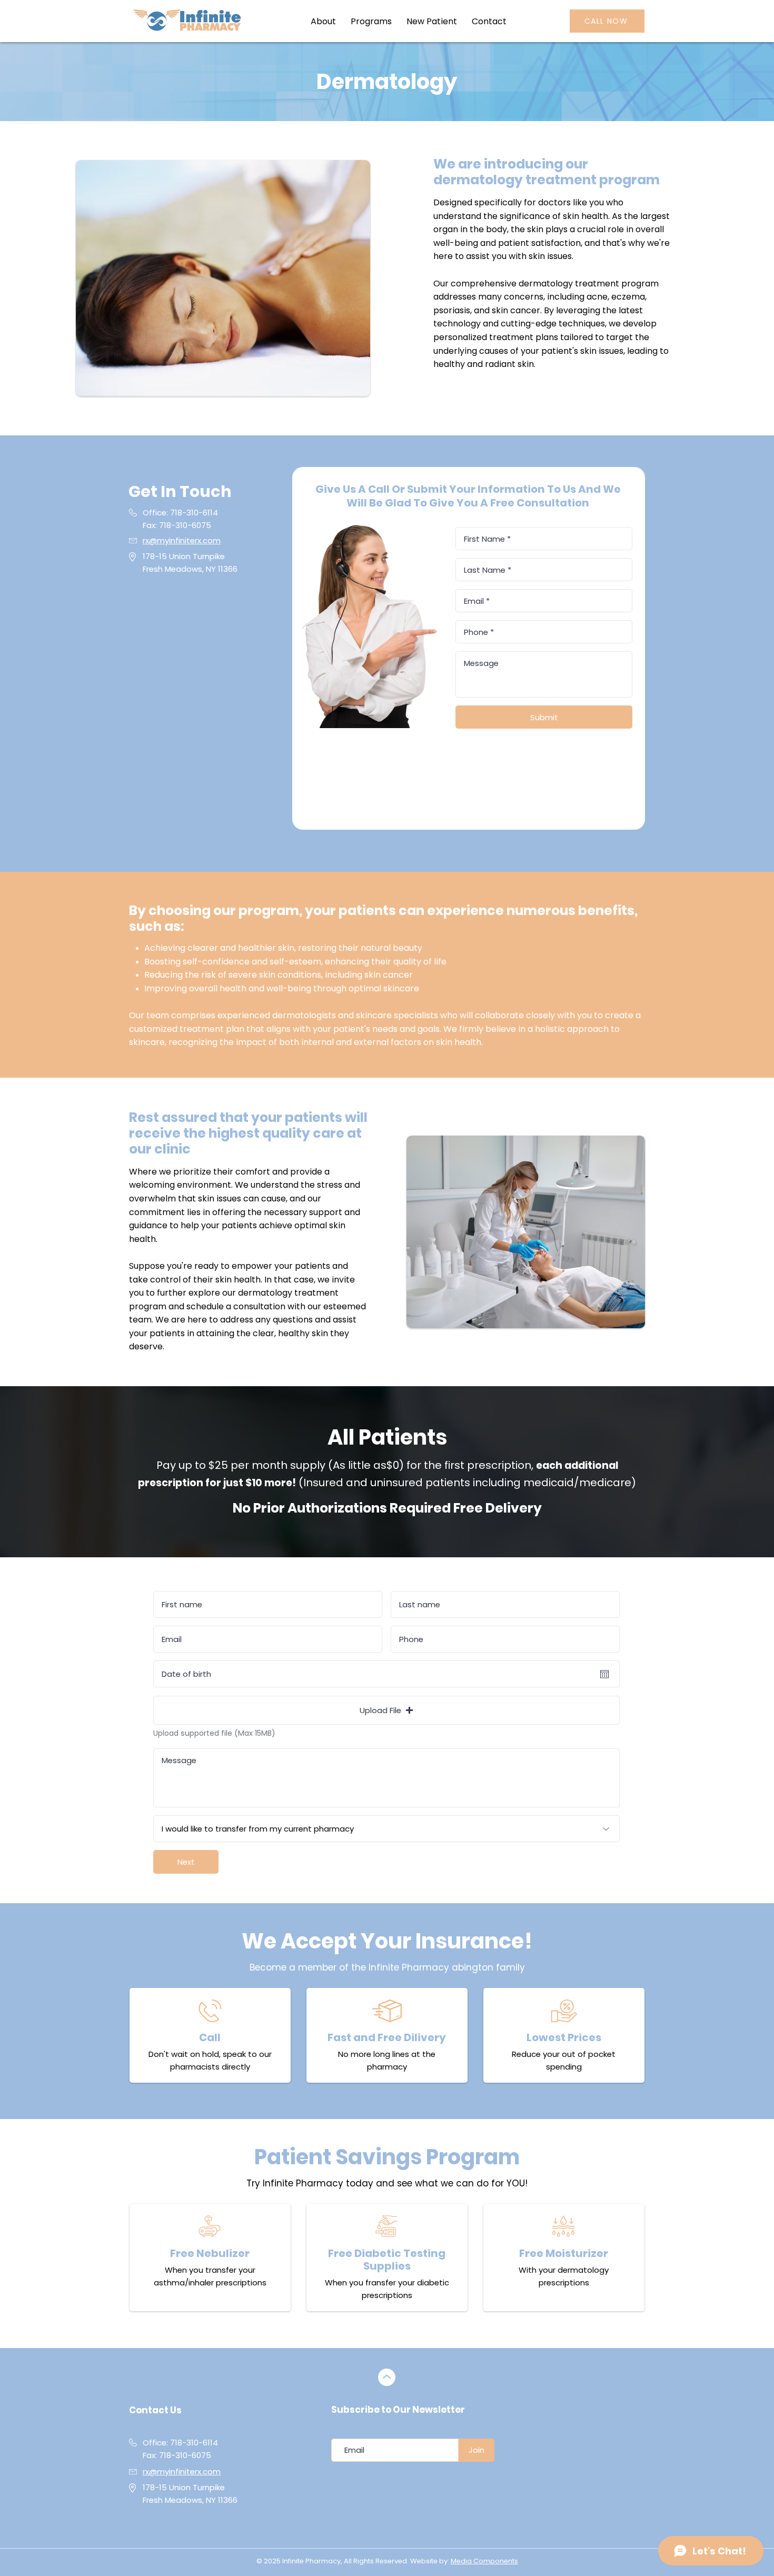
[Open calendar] (604, 1674)
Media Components (484, 2561)
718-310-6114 (194, 513)
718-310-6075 (185, 2455)
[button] (371, 21)
